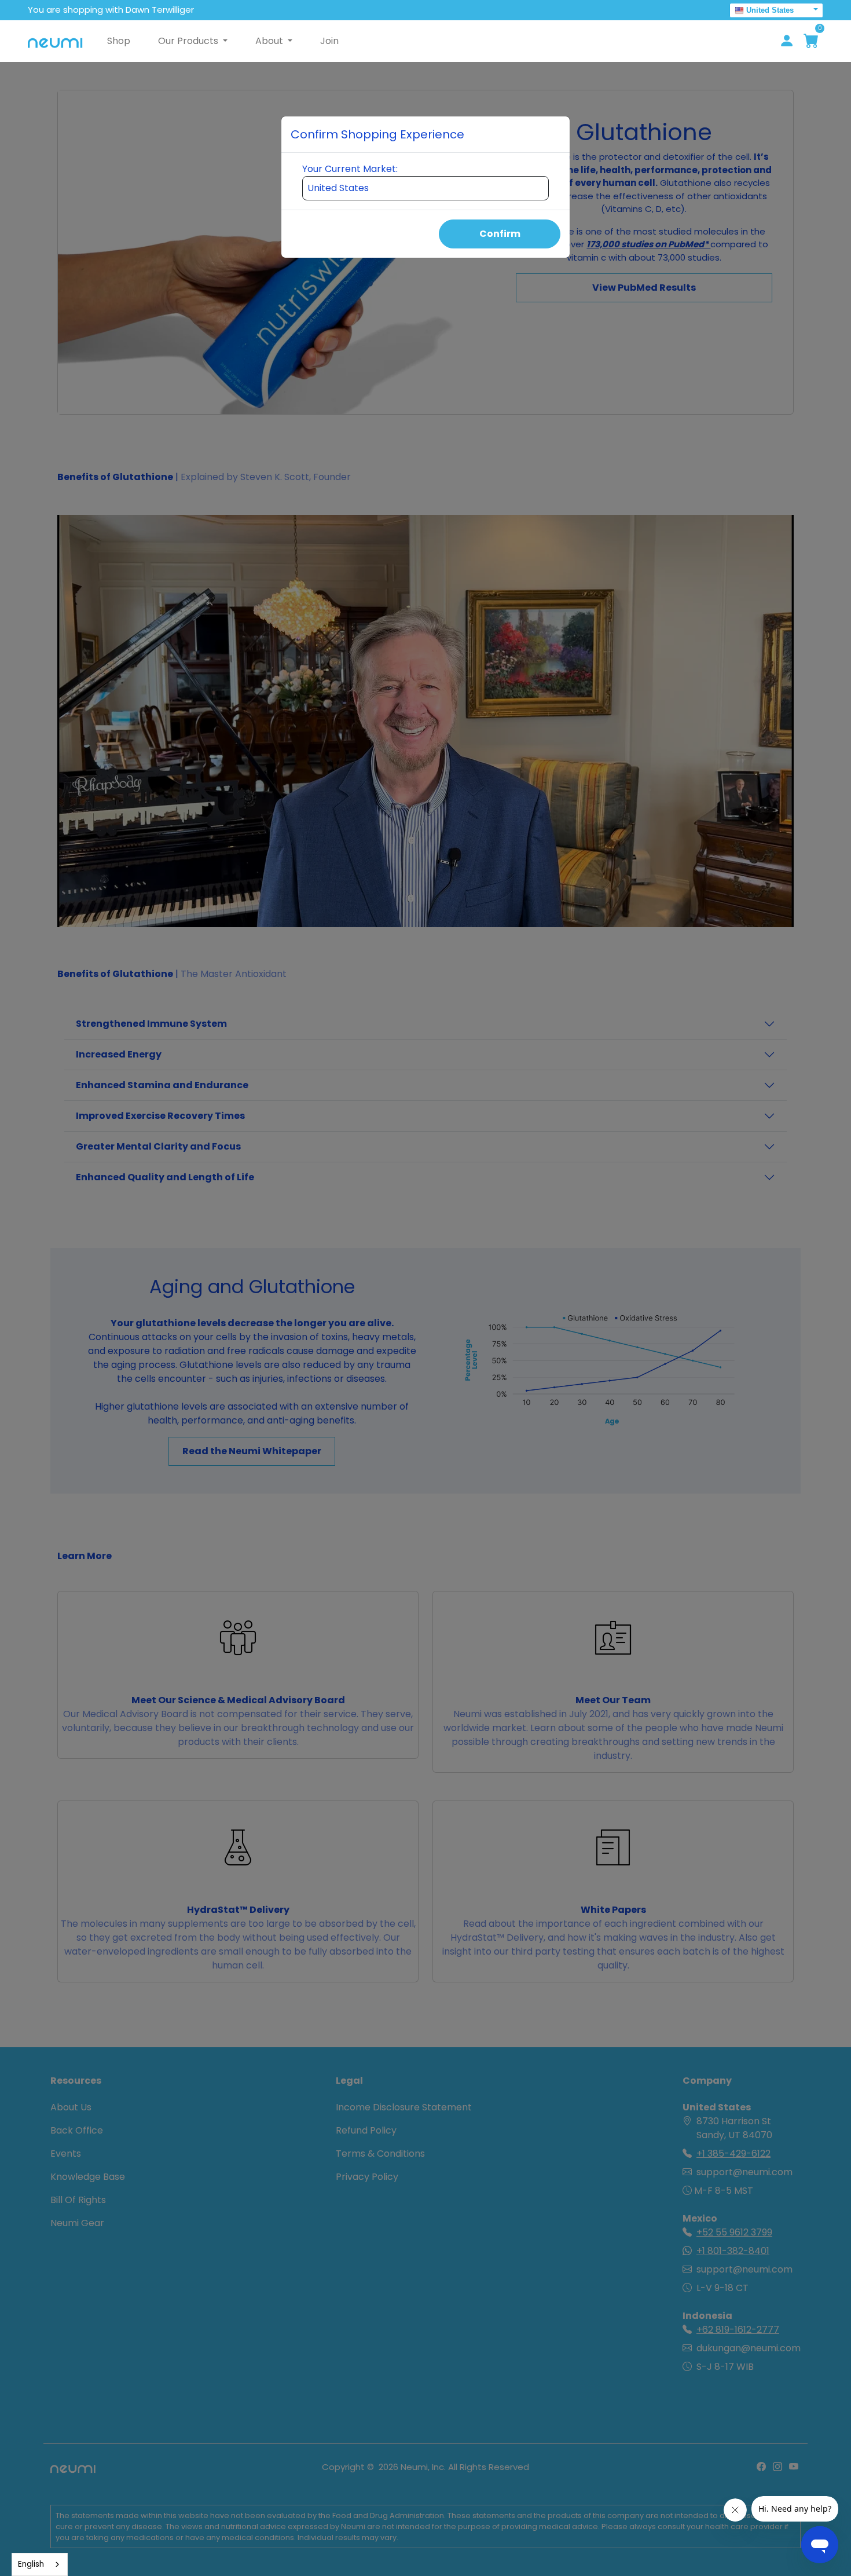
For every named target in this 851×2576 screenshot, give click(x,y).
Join (329, 41)
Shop (119, 41)
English (31, 2564)
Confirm (500, 234)
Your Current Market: (350, 169)
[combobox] (40, 2564)
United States (770, 10)
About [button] (270, 41)
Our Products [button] (189, 41)
